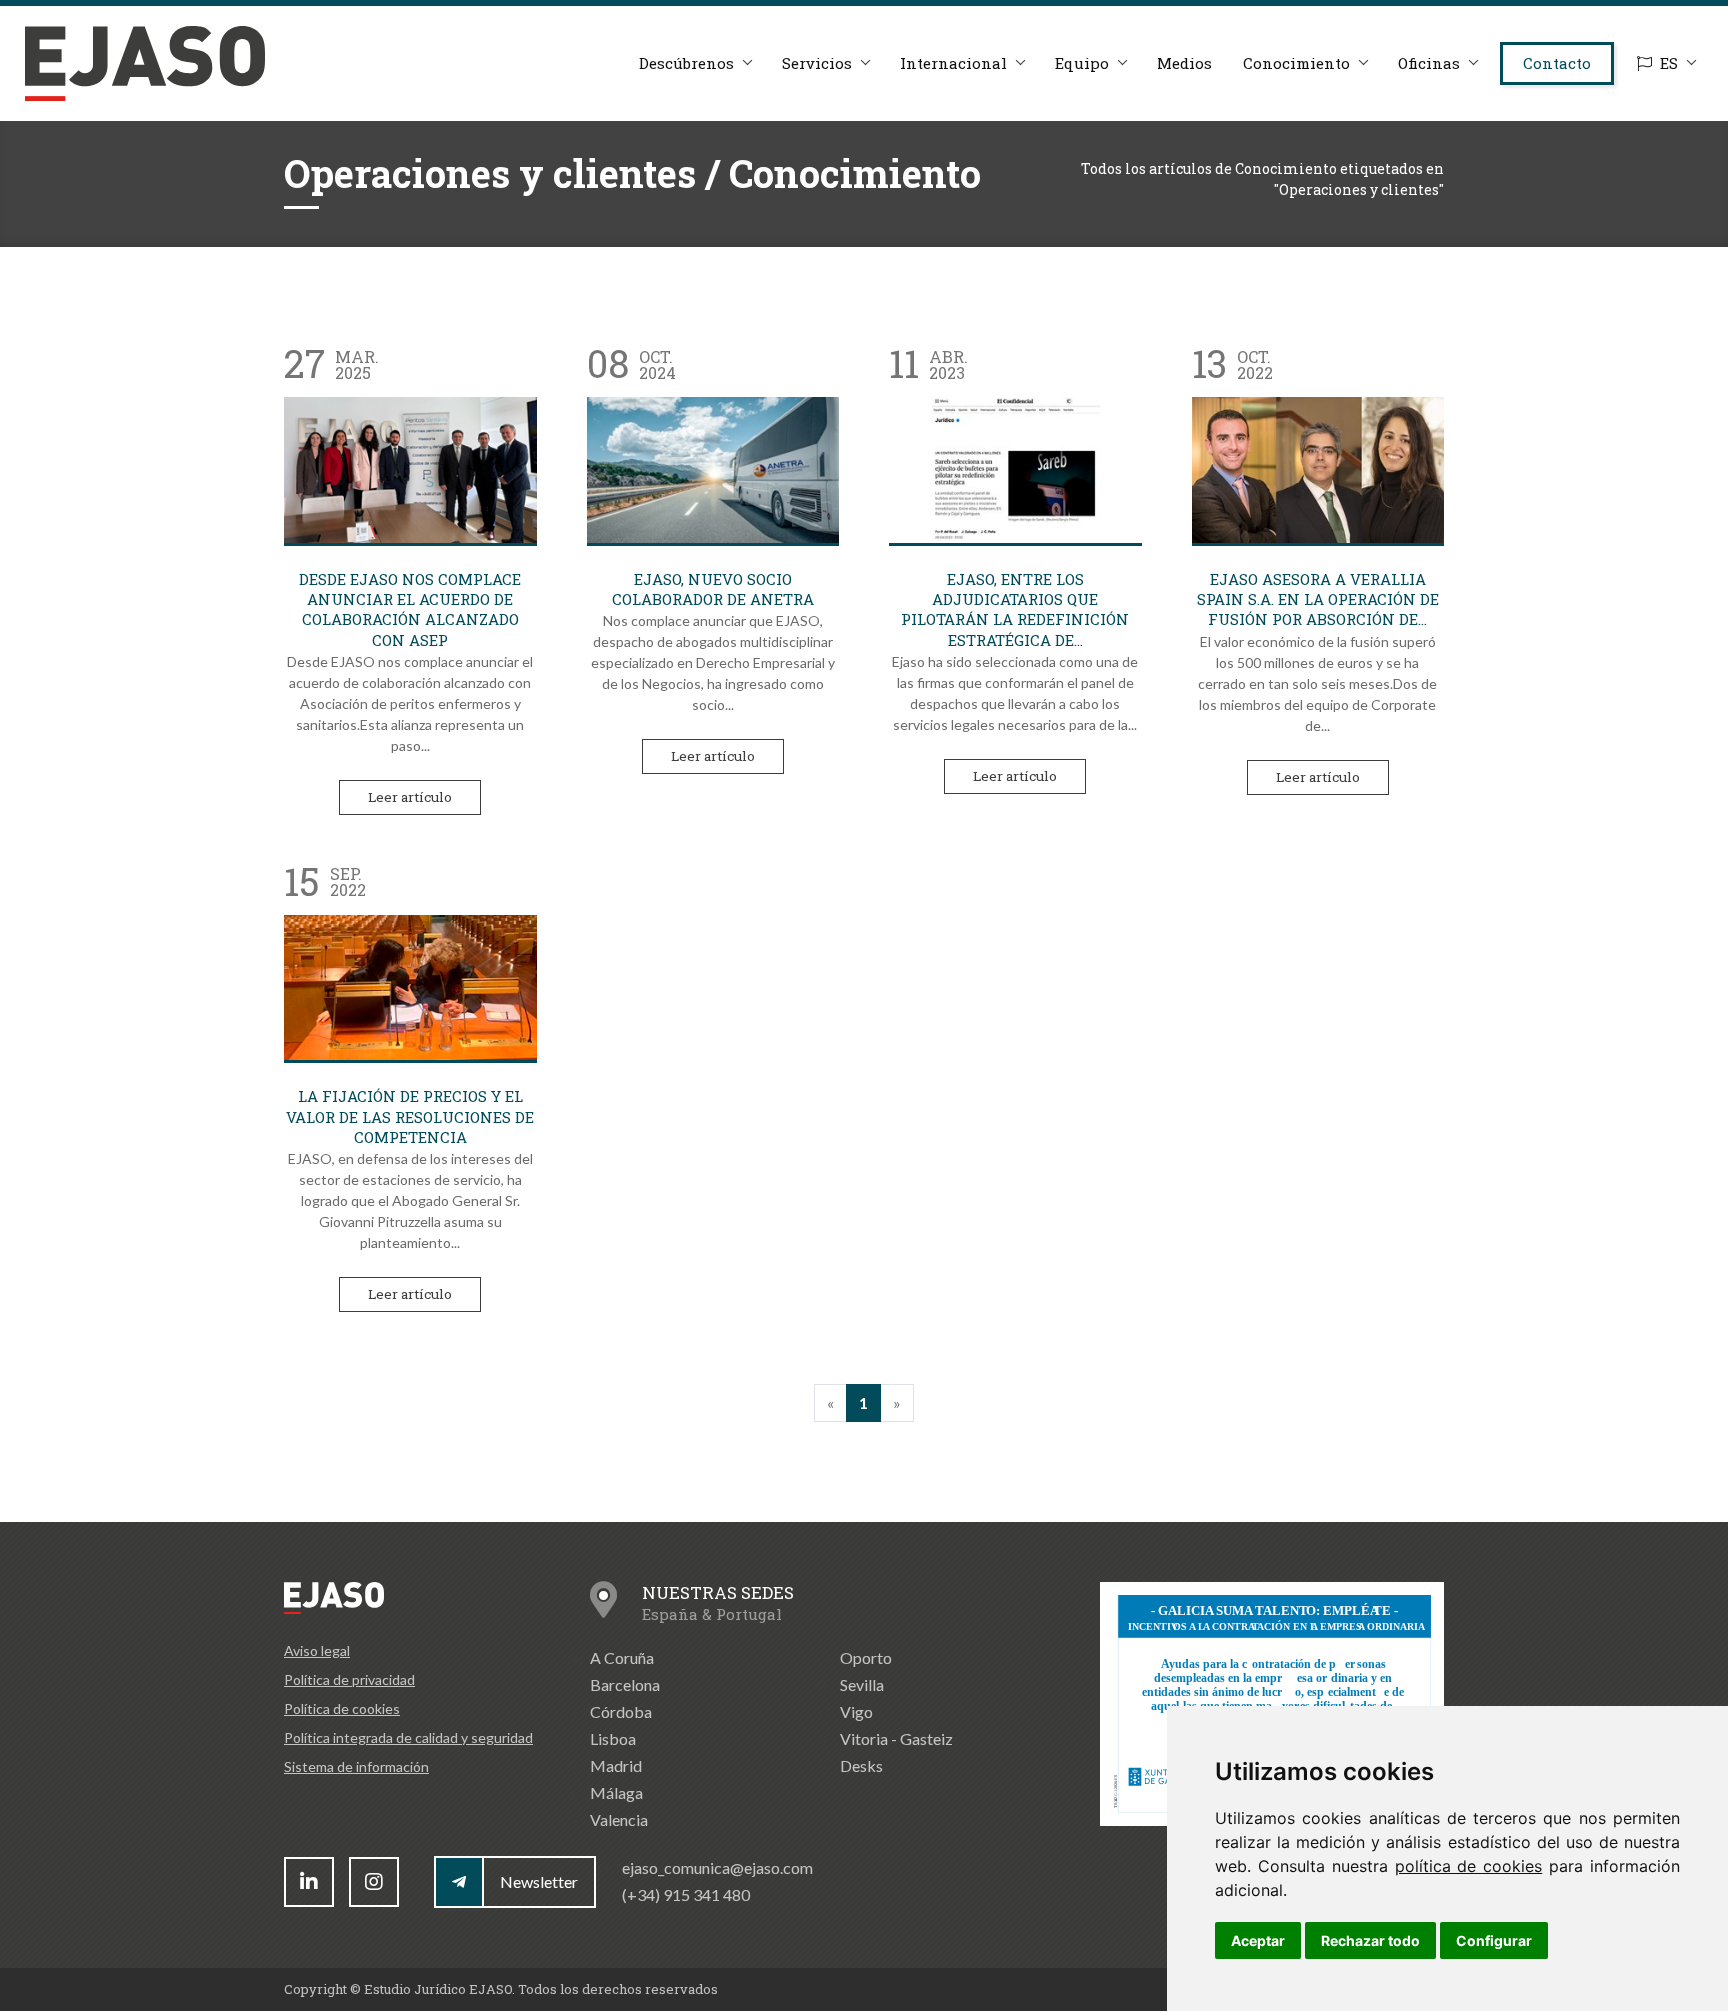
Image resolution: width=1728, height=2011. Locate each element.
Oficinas (1429, 63)
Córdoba (621, 1711)
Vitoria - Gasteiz (896, 1738)
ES (1669, 63)
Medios (1184, 63)
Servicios (817, 63)
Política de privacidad (349, 1679)
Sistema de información (356, 1766)
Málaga (616, 1792)
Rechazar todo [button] (1370, 1940)
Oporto (866, 1657)
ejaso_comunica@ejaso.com (717, 1867)
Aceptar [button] (1258, 1940)
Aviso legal (317, 1650)
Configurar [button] (1494, 1940)
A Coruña (622, 1657)
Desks (861, 1765)
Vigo (856, 1711)
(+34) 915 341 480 (686, 1894)
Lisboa (613, 1738)
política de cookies (1469, 1866)
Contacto (1557, 63)
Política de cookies (342, 1708)
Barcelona (625, 1684)
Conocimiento (1296, 63)
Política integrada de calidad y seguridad (408, 1737)
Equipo (1082, 63)
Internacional (953, 63)
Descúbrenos (686, 63)
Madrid (616, 1765)
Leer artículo (410, 797)
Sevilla (862, 1684)
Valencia (619, 1819)
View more (410, 470)
